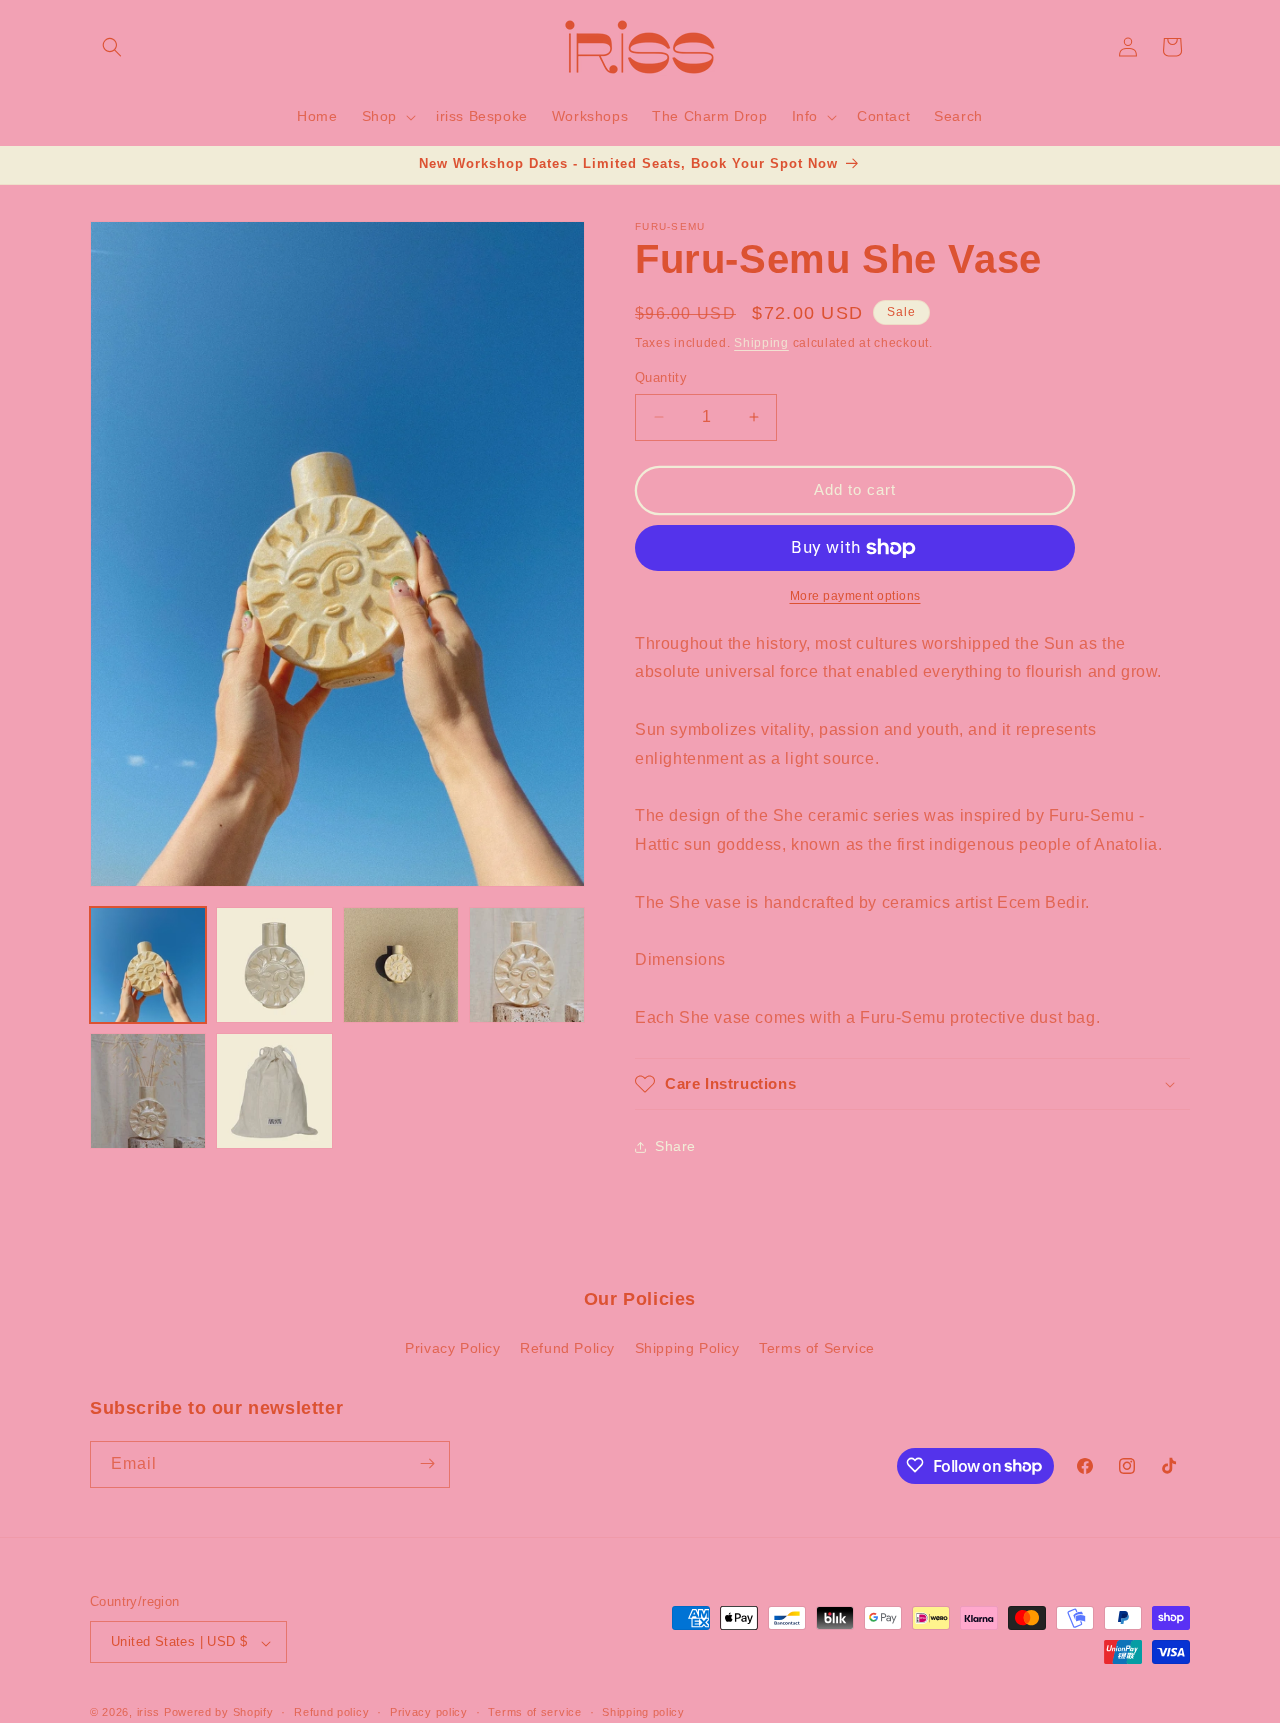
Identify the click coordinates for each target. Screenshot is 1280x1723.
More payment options (855, 596)
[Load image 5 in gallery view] (148, 1091)
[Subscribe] (427, 1463)
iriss (149, 1713)
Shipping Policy (687, 1349)
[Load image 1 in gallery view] (148, 965)
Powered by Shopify (219, 1713)
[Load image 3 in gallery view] (401, 965)
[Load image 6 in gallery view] (274, 1091)
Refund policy (331, 1712)
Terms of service (534, 1712)
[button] (112, 47)
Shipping (761, 343)
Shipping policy (643, 1712)
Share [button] (675, 1146)
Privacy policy (429, 1712)
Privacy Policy (452, 1349)
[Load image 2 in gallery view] (274, 965)
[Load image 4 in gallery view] (527, 965)
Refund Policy (567, 1349)
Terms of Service (817, 1349)
